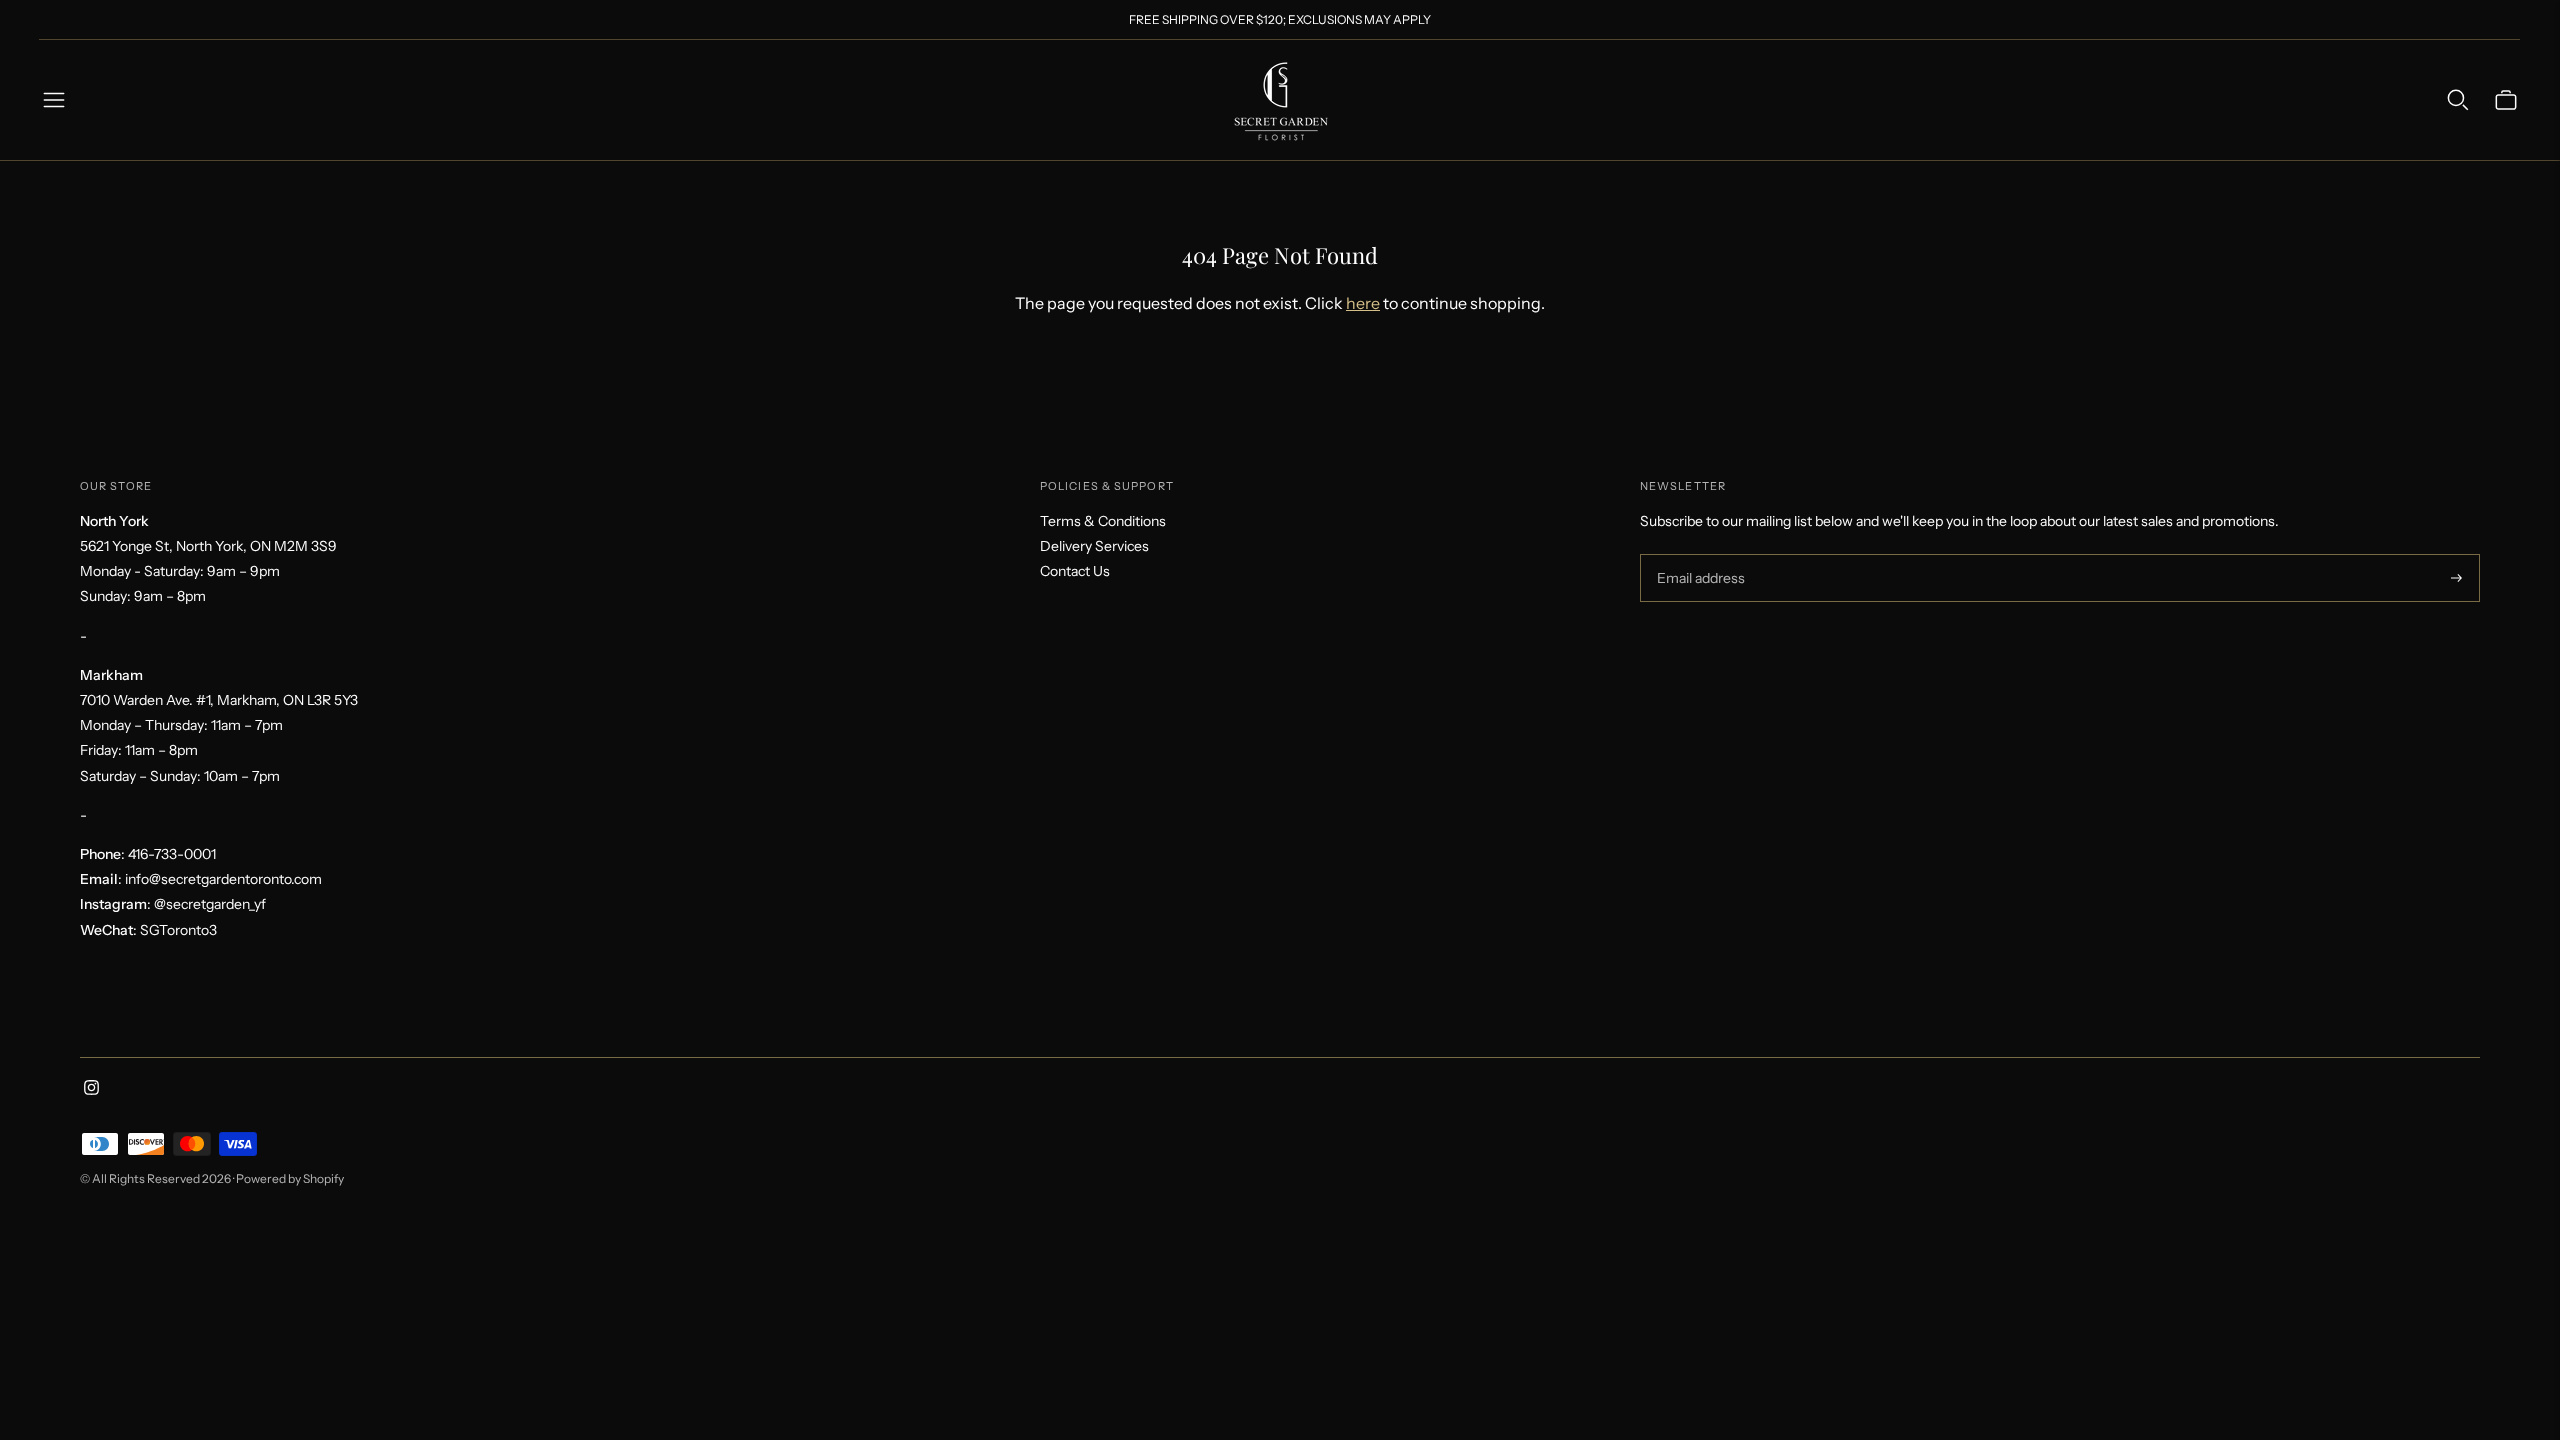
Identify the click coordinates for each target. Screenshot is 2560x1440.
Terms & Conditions (1103, 521)
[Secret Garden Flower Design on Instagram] (91, 1090)
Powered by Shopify (290, 1178)
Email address (1698, 554)
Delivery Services (1094, 546)
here (1363, 303)
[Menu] (54, 100)
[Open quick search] (2458, 100)
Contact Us (1075, 571)
